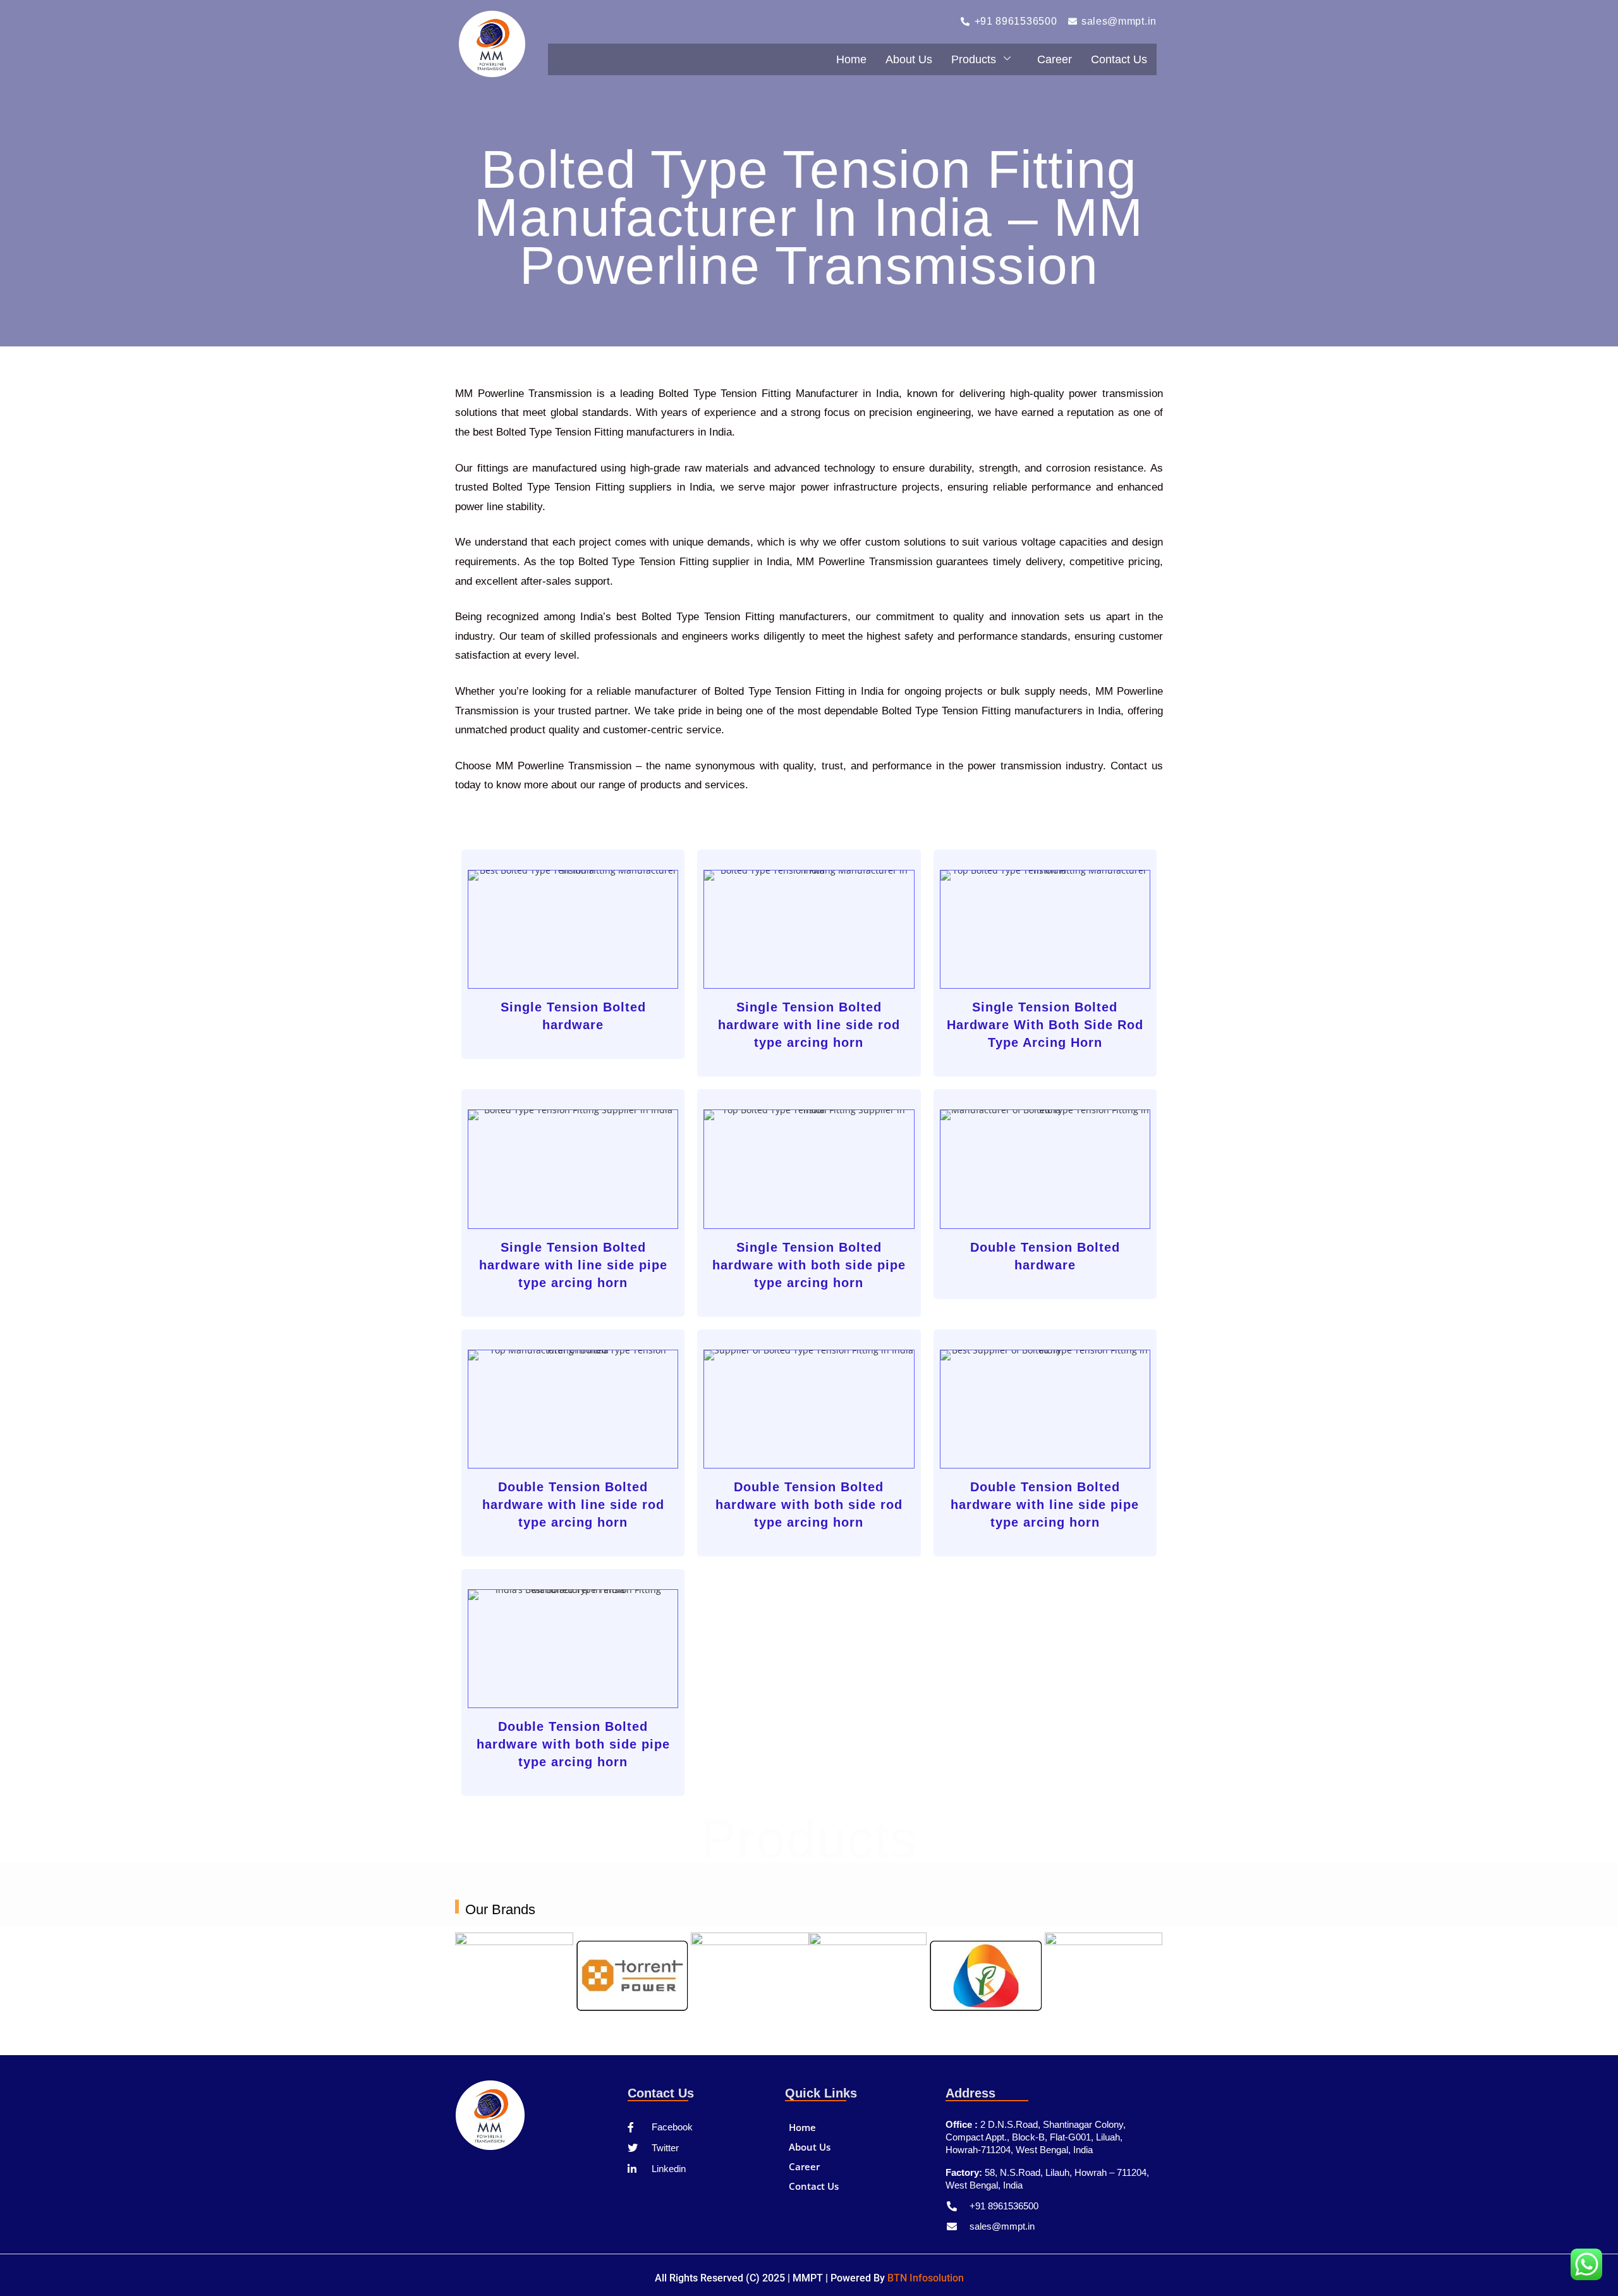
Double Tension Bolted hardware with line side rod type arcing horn (573, 1505)
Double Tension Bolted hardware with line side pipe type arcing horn (1045, 1505)
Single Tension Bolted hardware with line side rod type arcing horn (809, 1025)
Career (1055, 59)
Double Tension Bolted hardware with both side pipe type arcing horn (573, 1744)
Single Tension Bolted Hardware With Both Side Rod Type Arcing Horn (1045, 1025)
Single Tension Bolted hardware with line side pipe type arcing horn (573, 1265)
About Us (909, 59)
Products (974, 59)
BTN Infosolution (926, 2278)
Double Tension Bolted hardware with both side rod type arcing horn (809, 1505)
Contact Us (1119, 59)
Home (851, 59)
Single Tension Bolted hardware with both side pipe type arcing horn (809, 1265)
